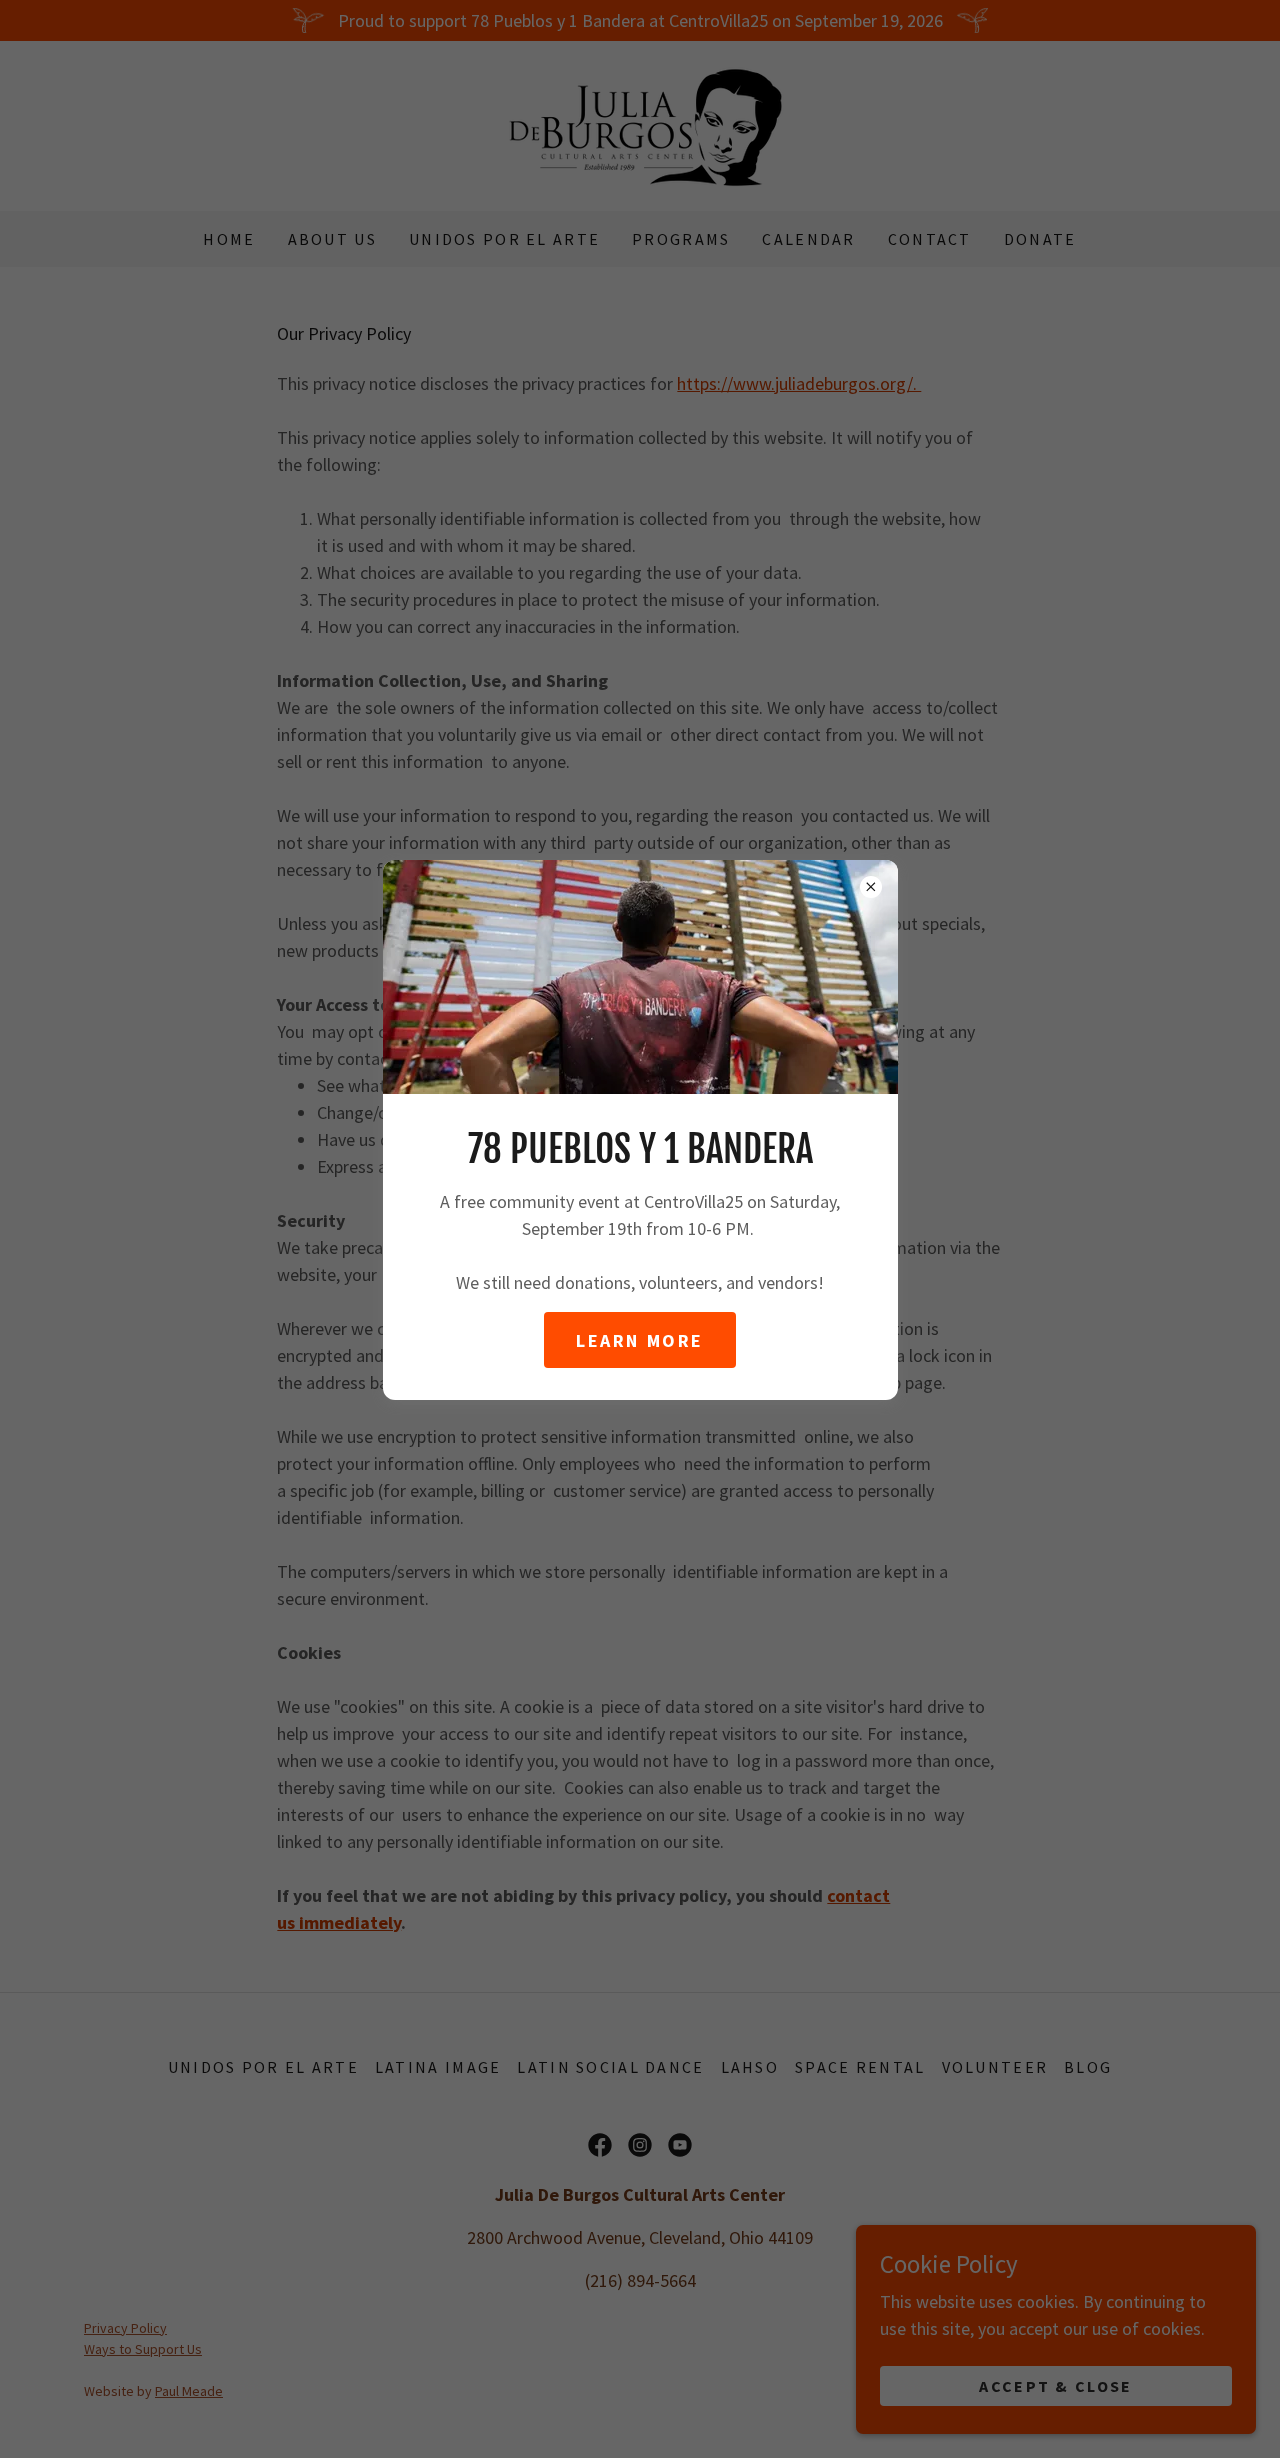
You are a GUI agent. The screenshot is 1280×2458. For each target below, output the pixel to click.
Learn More (640, 1340)
